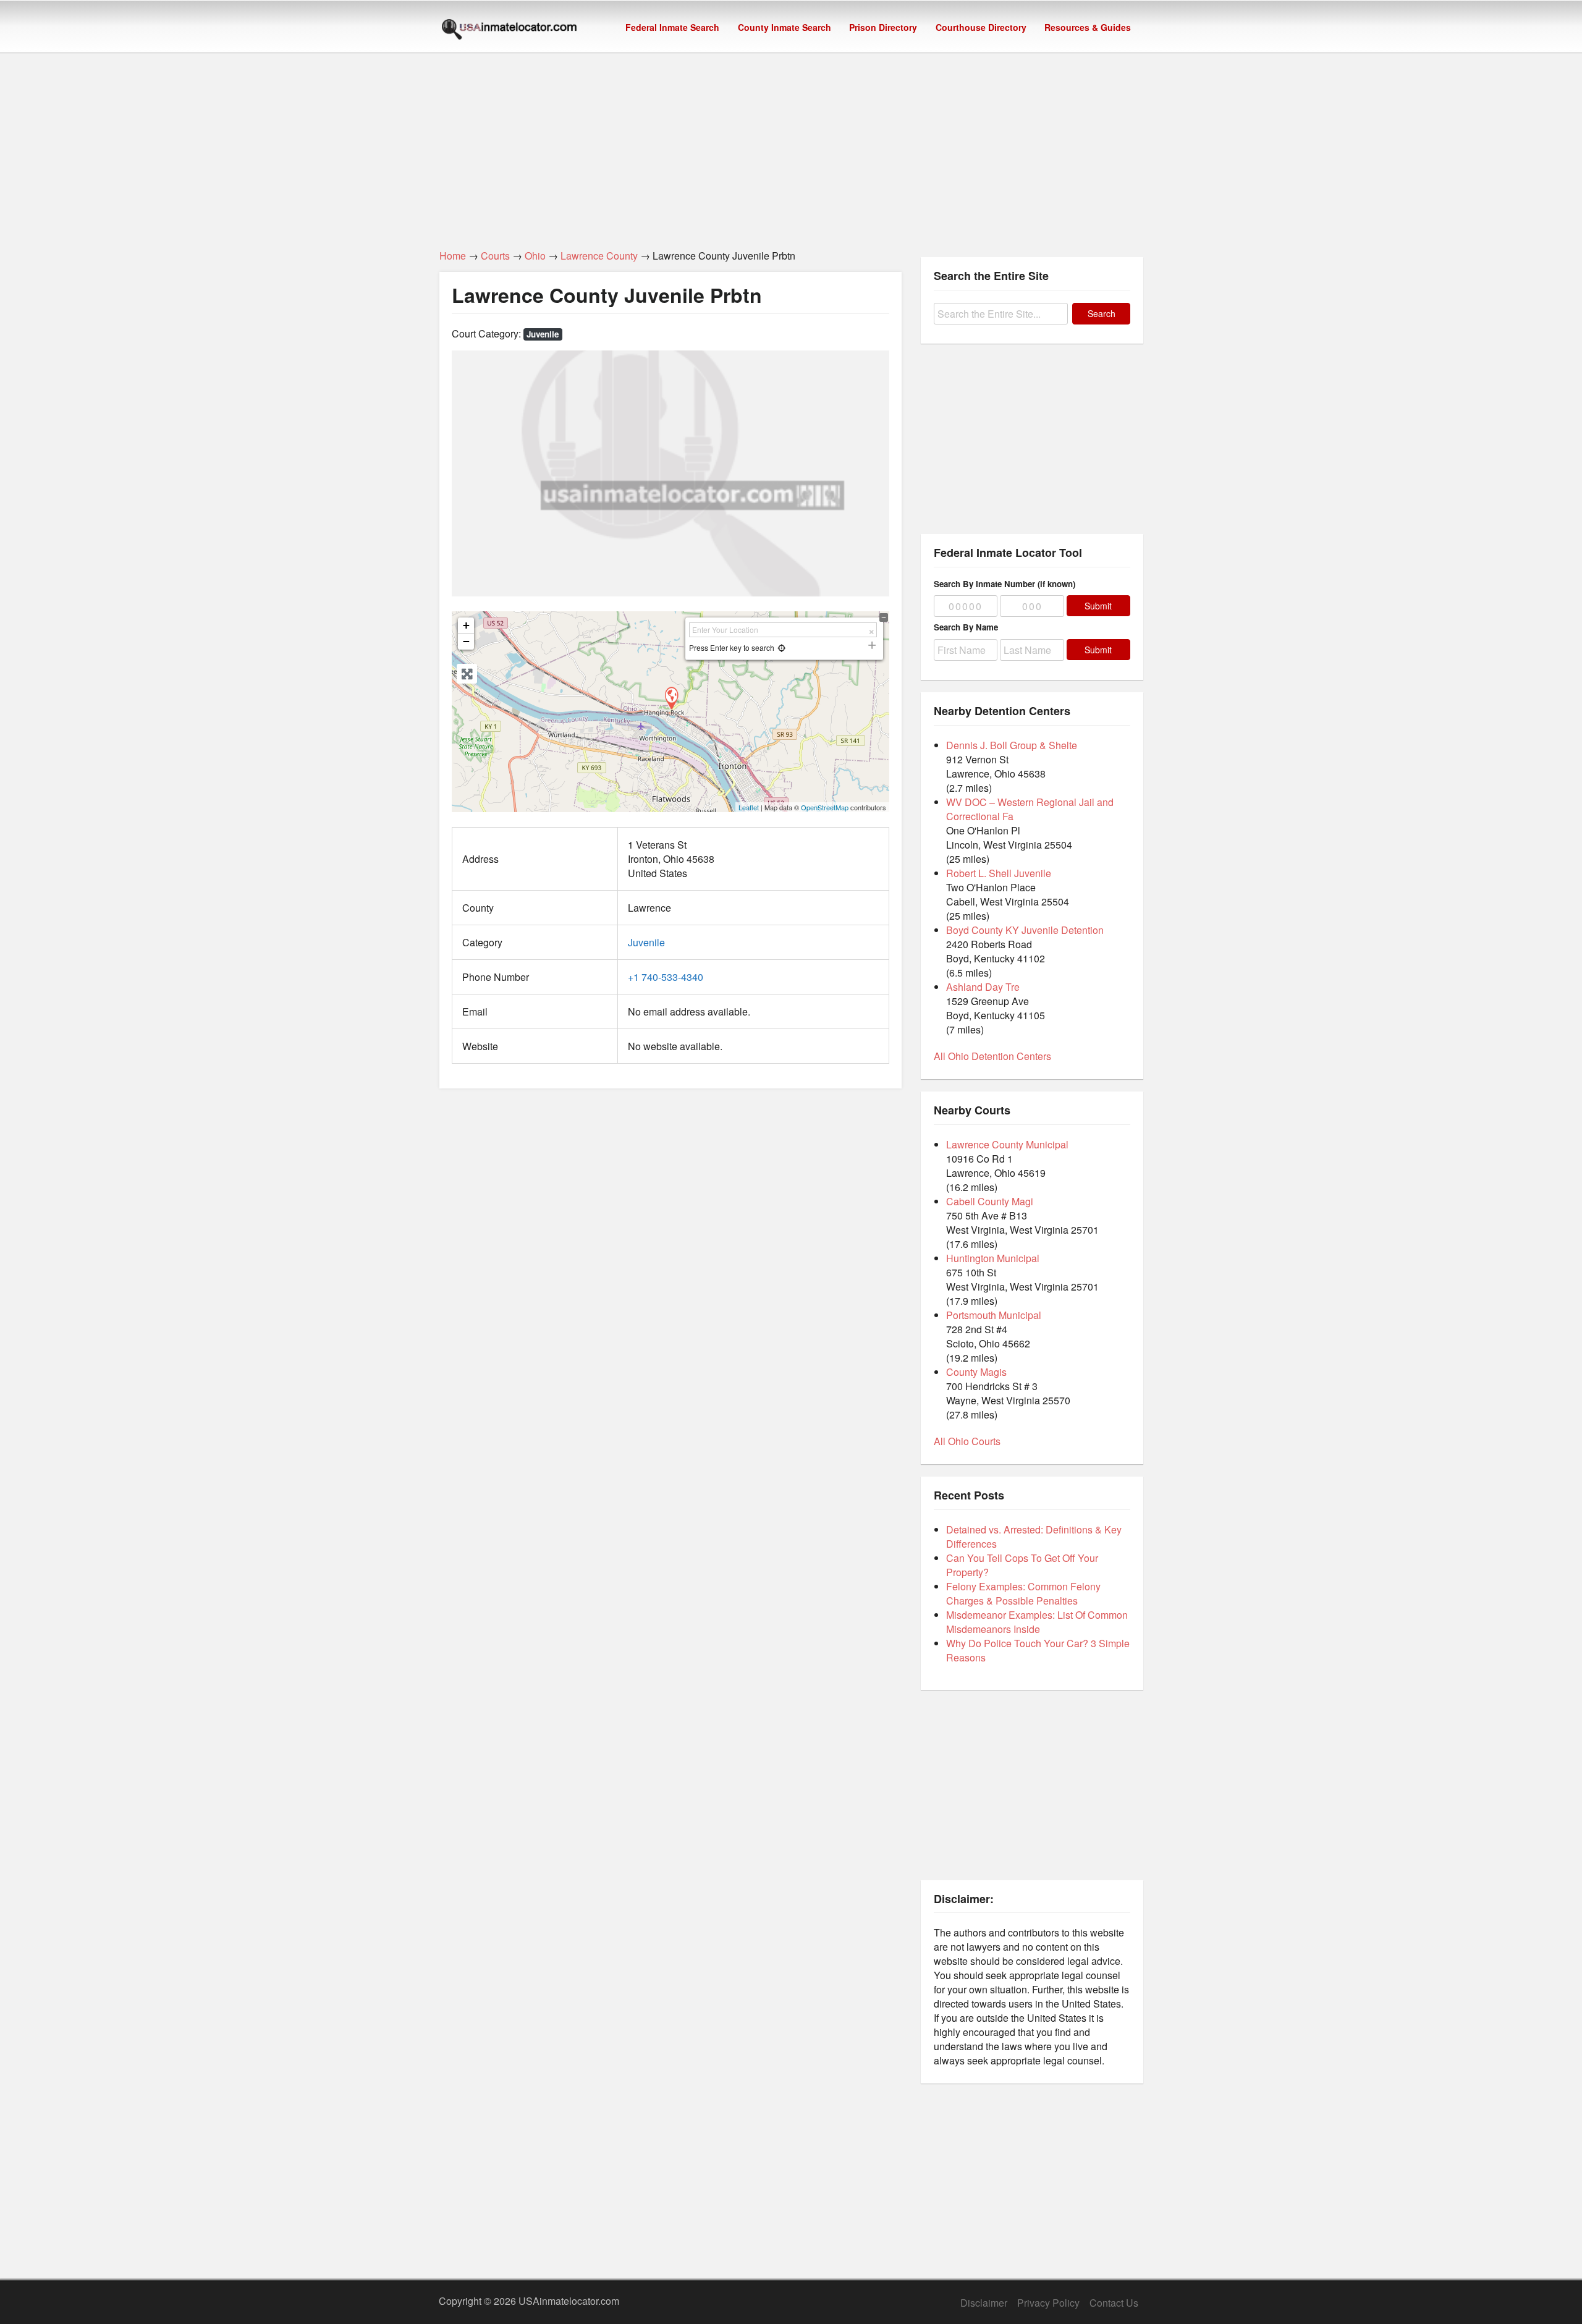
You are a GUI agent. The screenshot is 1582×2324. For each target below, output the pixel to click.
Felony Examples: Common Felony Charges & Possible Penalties (1023, 1593)
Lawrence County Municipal (1007, 1144)
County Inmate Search (785, 27)
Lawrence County (599, 256)
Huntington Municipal (993, 1258)
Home (453, 256)
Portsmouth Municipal (994, 1315)
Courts (495, 256)
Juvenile (543, 334)
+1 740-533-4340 (666, 977)
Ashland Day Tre (983, 987)
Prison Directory (883, 27)
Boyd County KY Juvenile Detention (1025, 930)
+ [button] (466, 625)
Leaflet (749, 807)
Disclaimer (984, 2303)
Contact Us (1114, 2303)
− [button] (466, 641)
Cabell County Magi (990, 1201)
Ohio (535, 256)
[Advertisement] (791, 144)
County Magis (976, 1372)
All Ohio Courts (967, 1441)
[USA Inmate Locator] (509, 31)
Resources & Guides (1088, 27)
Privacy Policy (1048, 2303)
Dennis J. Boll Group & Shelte (1012, 745)
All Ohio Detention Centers (992, 1056)
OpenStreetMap (825, 807)
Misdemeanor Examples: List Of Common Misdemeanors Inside (1037, 1622)
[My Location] (781, 647)
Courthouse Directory (981, 27)
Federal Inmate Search (672, 27)
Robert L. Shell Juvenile (999, 873)
